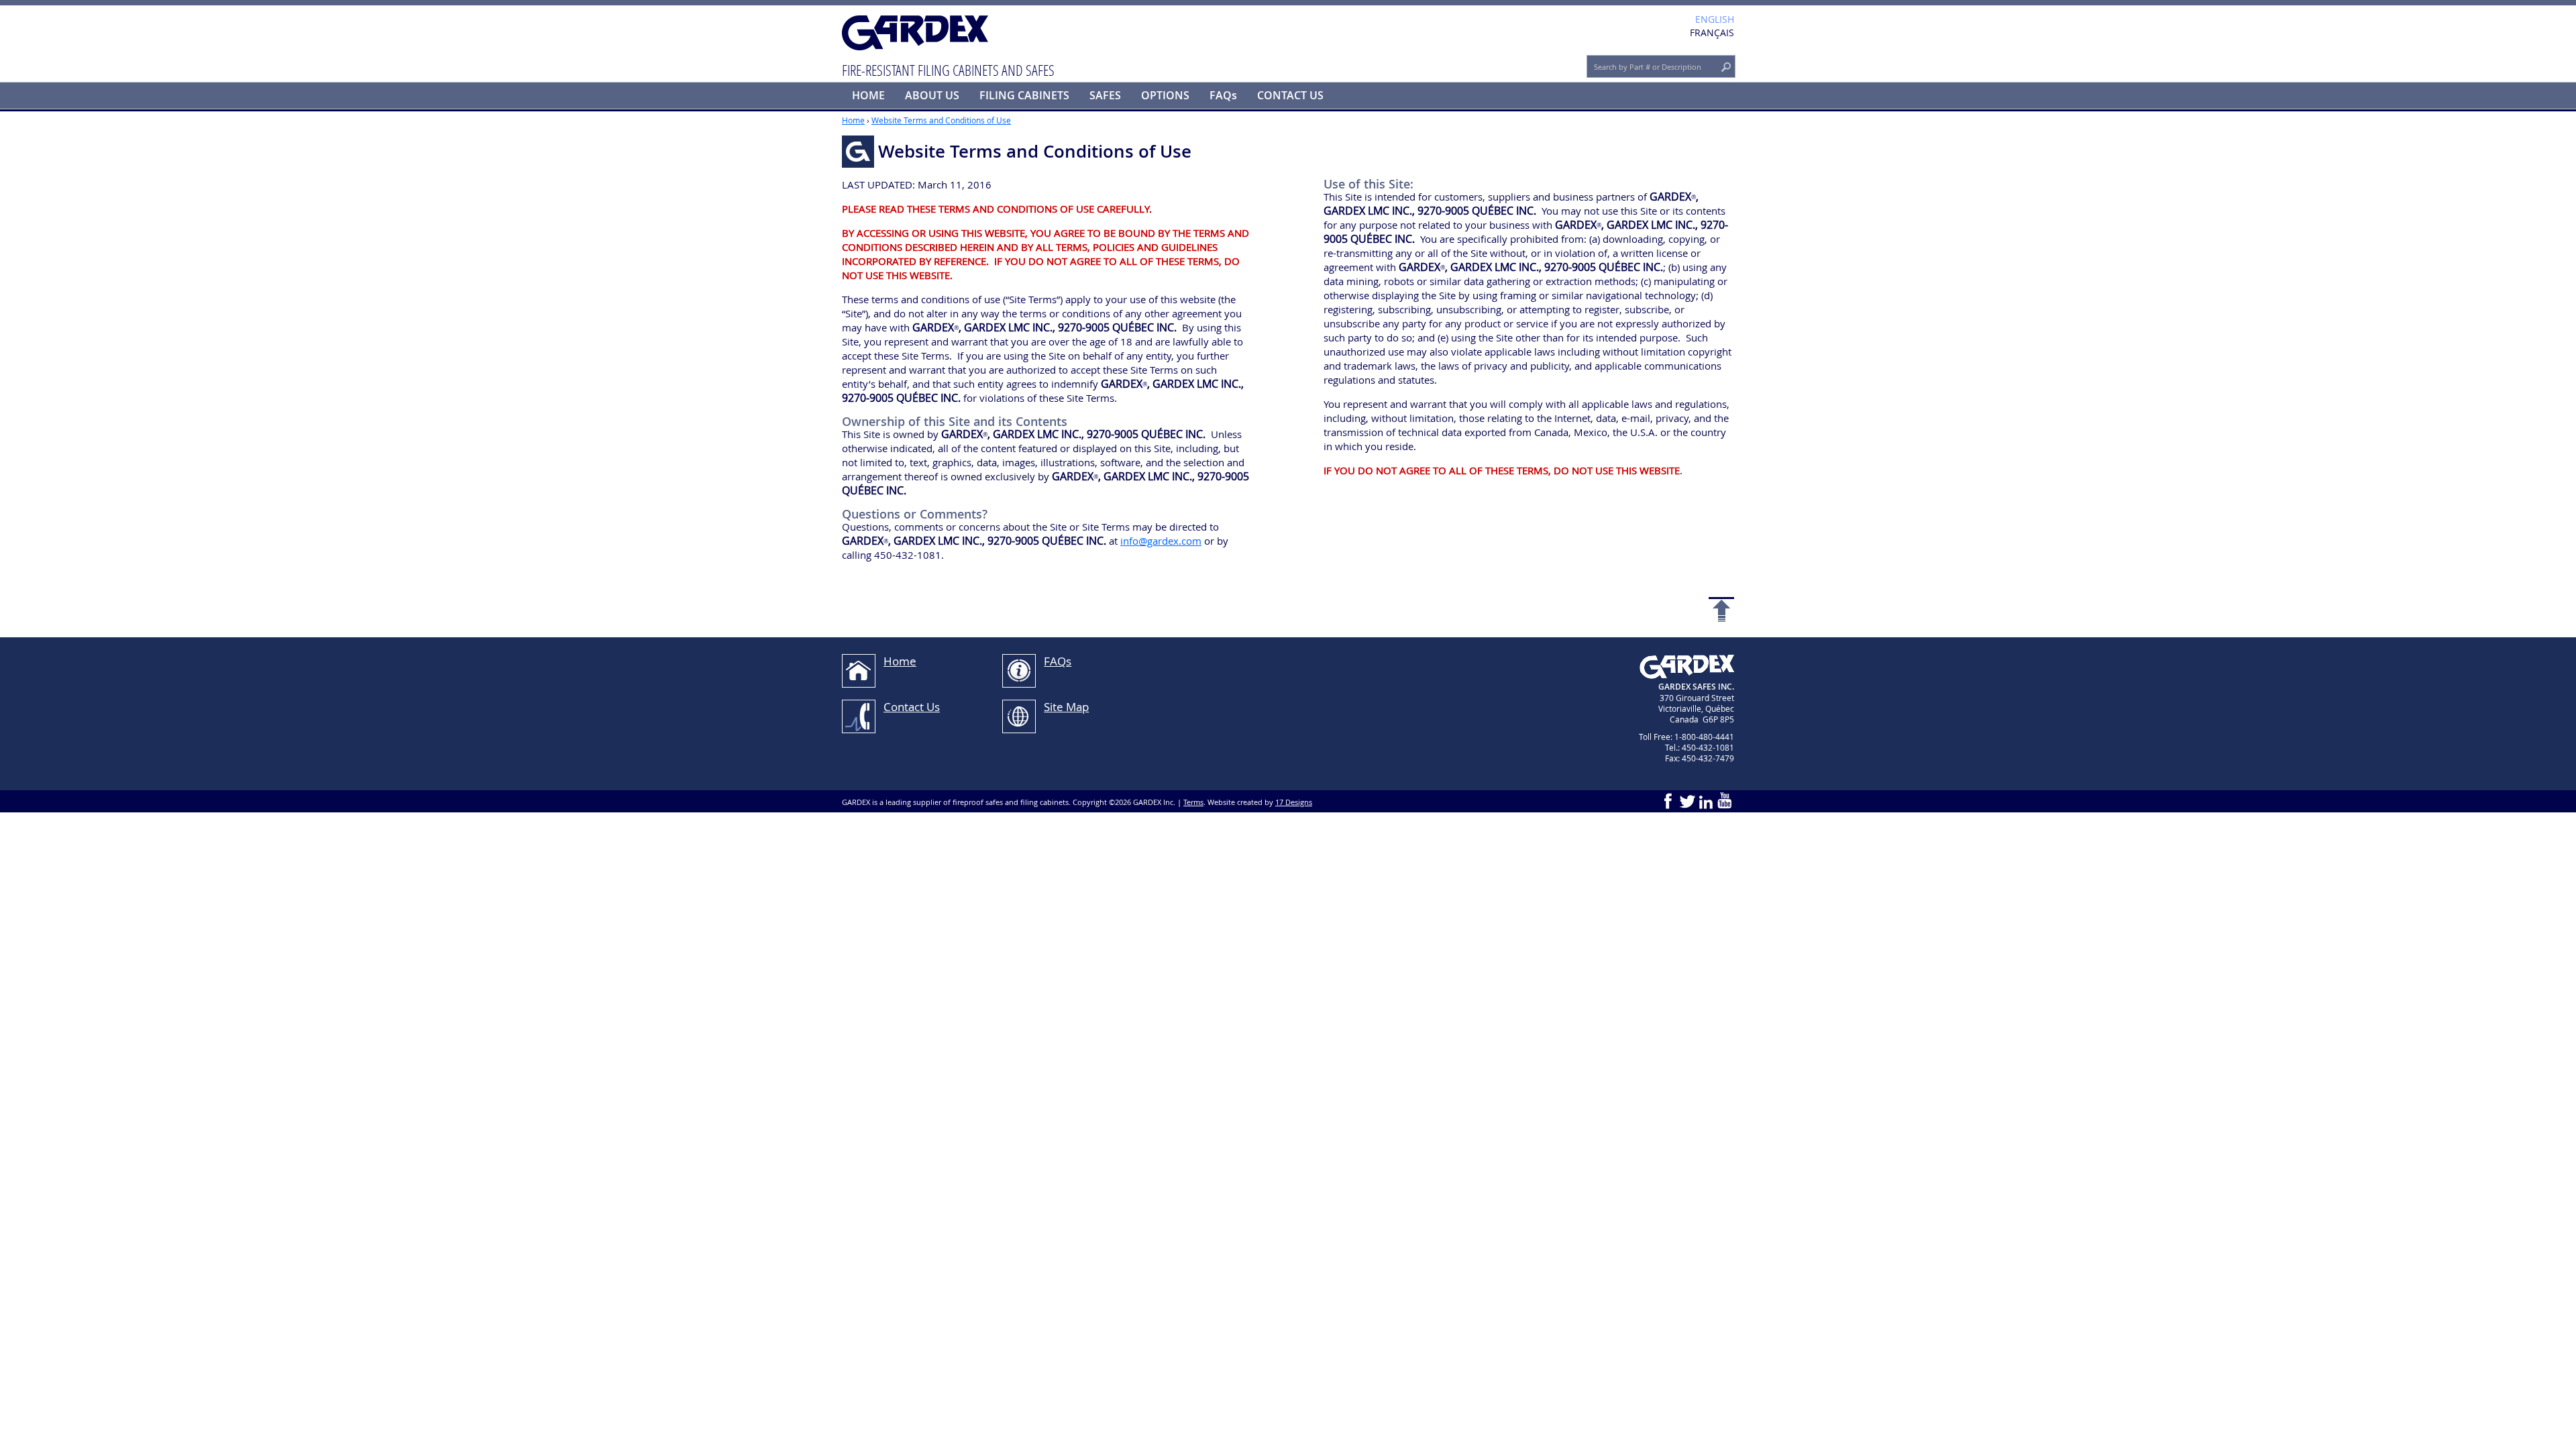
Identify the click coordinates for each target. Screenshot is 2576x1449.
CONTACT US (1290, 95)
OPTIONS (1165, 95)
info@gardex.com (1161, 541)
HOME (868, 95)
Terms (1193, 802)
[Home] (859, 671)
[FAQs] (1019, 671)
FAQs (1223, 95)
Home (853, 120)
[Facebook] (1668, 801)
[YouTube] (1725, 801)
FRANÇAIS (1712, 33)
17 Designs (1294, 802)
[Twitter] (1687, 801)
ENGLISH (1715, 19)
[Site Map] (1019, 716)
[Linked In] (1706, 801)
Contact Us (912, 707)
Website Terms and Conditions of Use (941, 120)
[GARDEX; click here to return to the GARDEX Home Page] (916, 34)
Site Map (1066, 707)
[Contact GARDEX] (859, 716)
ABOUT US (932, 95)
